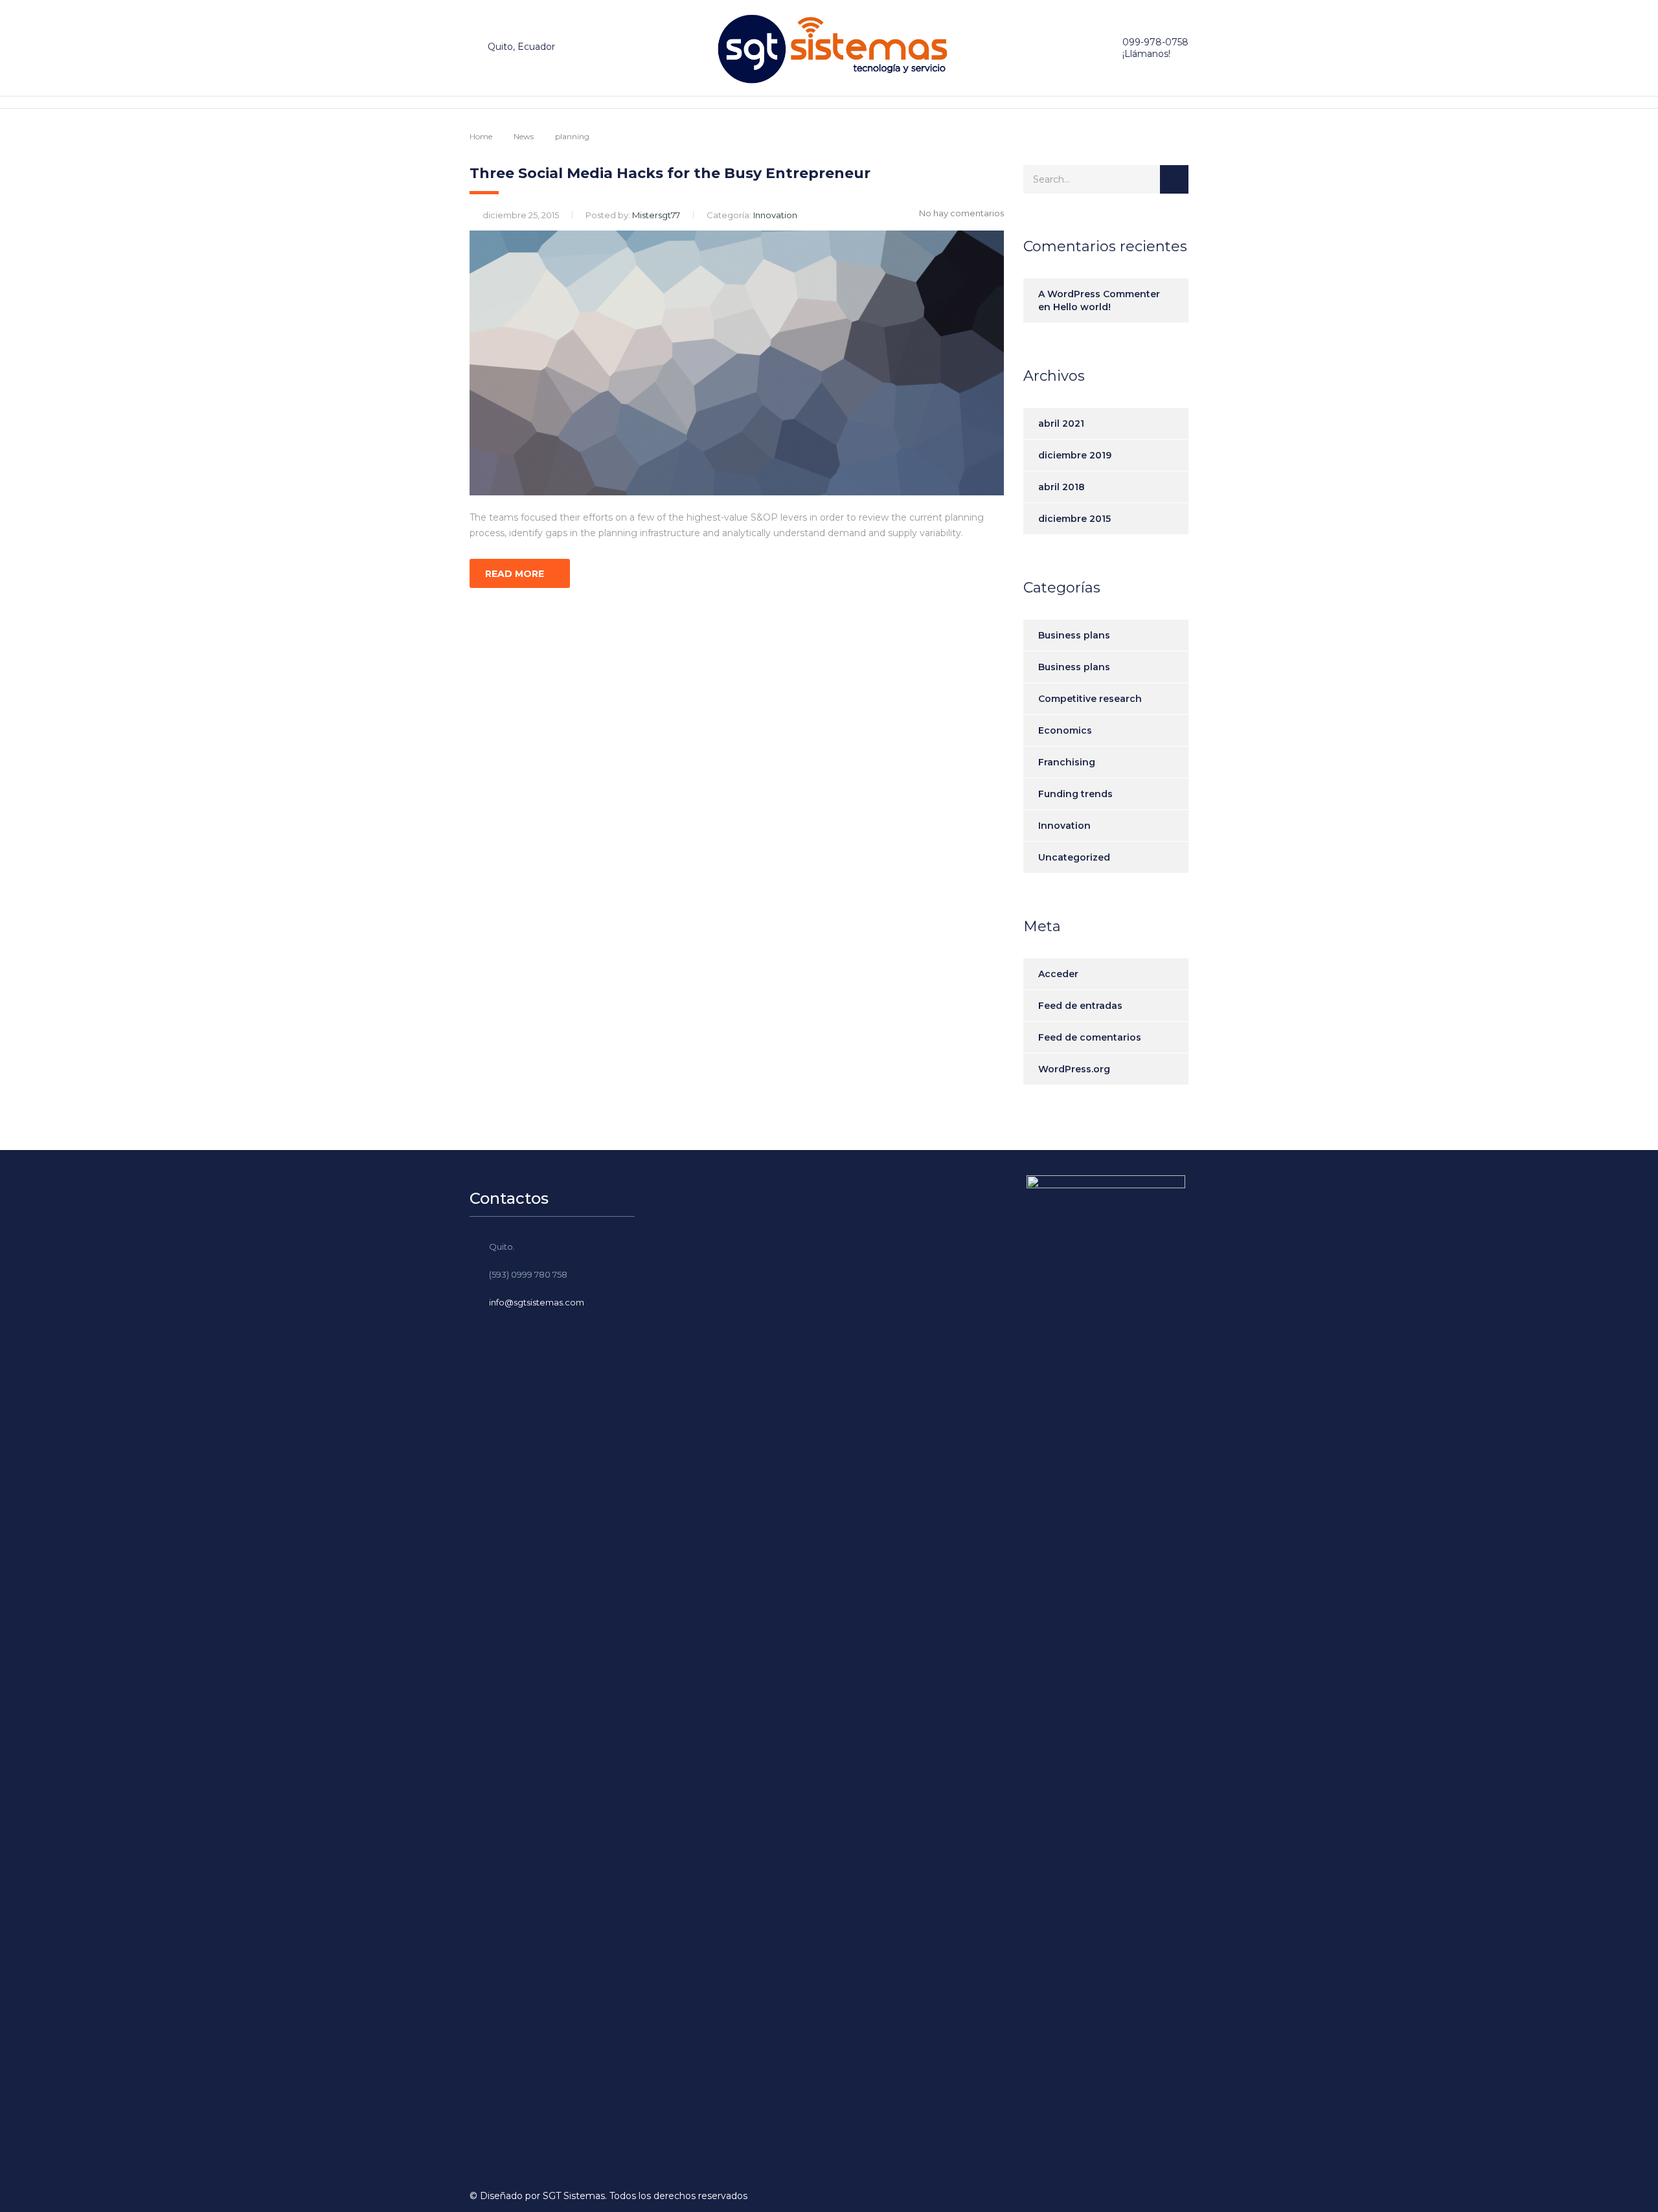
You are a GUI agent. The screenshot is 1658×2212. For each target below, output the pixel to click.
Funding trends (1075, 794)
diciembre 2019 (1075, 455)
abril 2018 (1062, 487)
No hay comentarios (961, 213)
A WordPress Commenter (1099, 294)
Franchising (1067, 762)
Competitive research (1090, 699)
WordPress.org (1074, 1069)
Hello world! (1082, 307)
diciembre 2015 (1074, 519)
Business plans (1074, 635)
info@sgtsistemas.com (537, 1302)
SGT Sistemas (574, 2196)
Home (481, 136)
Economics (1065, 730)
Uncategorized (1074, 857)
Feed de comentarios (1090, 1037)
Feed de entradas (1080, 1006)
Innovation (1064, 826)
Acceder (1058, 974)
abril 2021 (1061, 423)
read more (515, 574)
